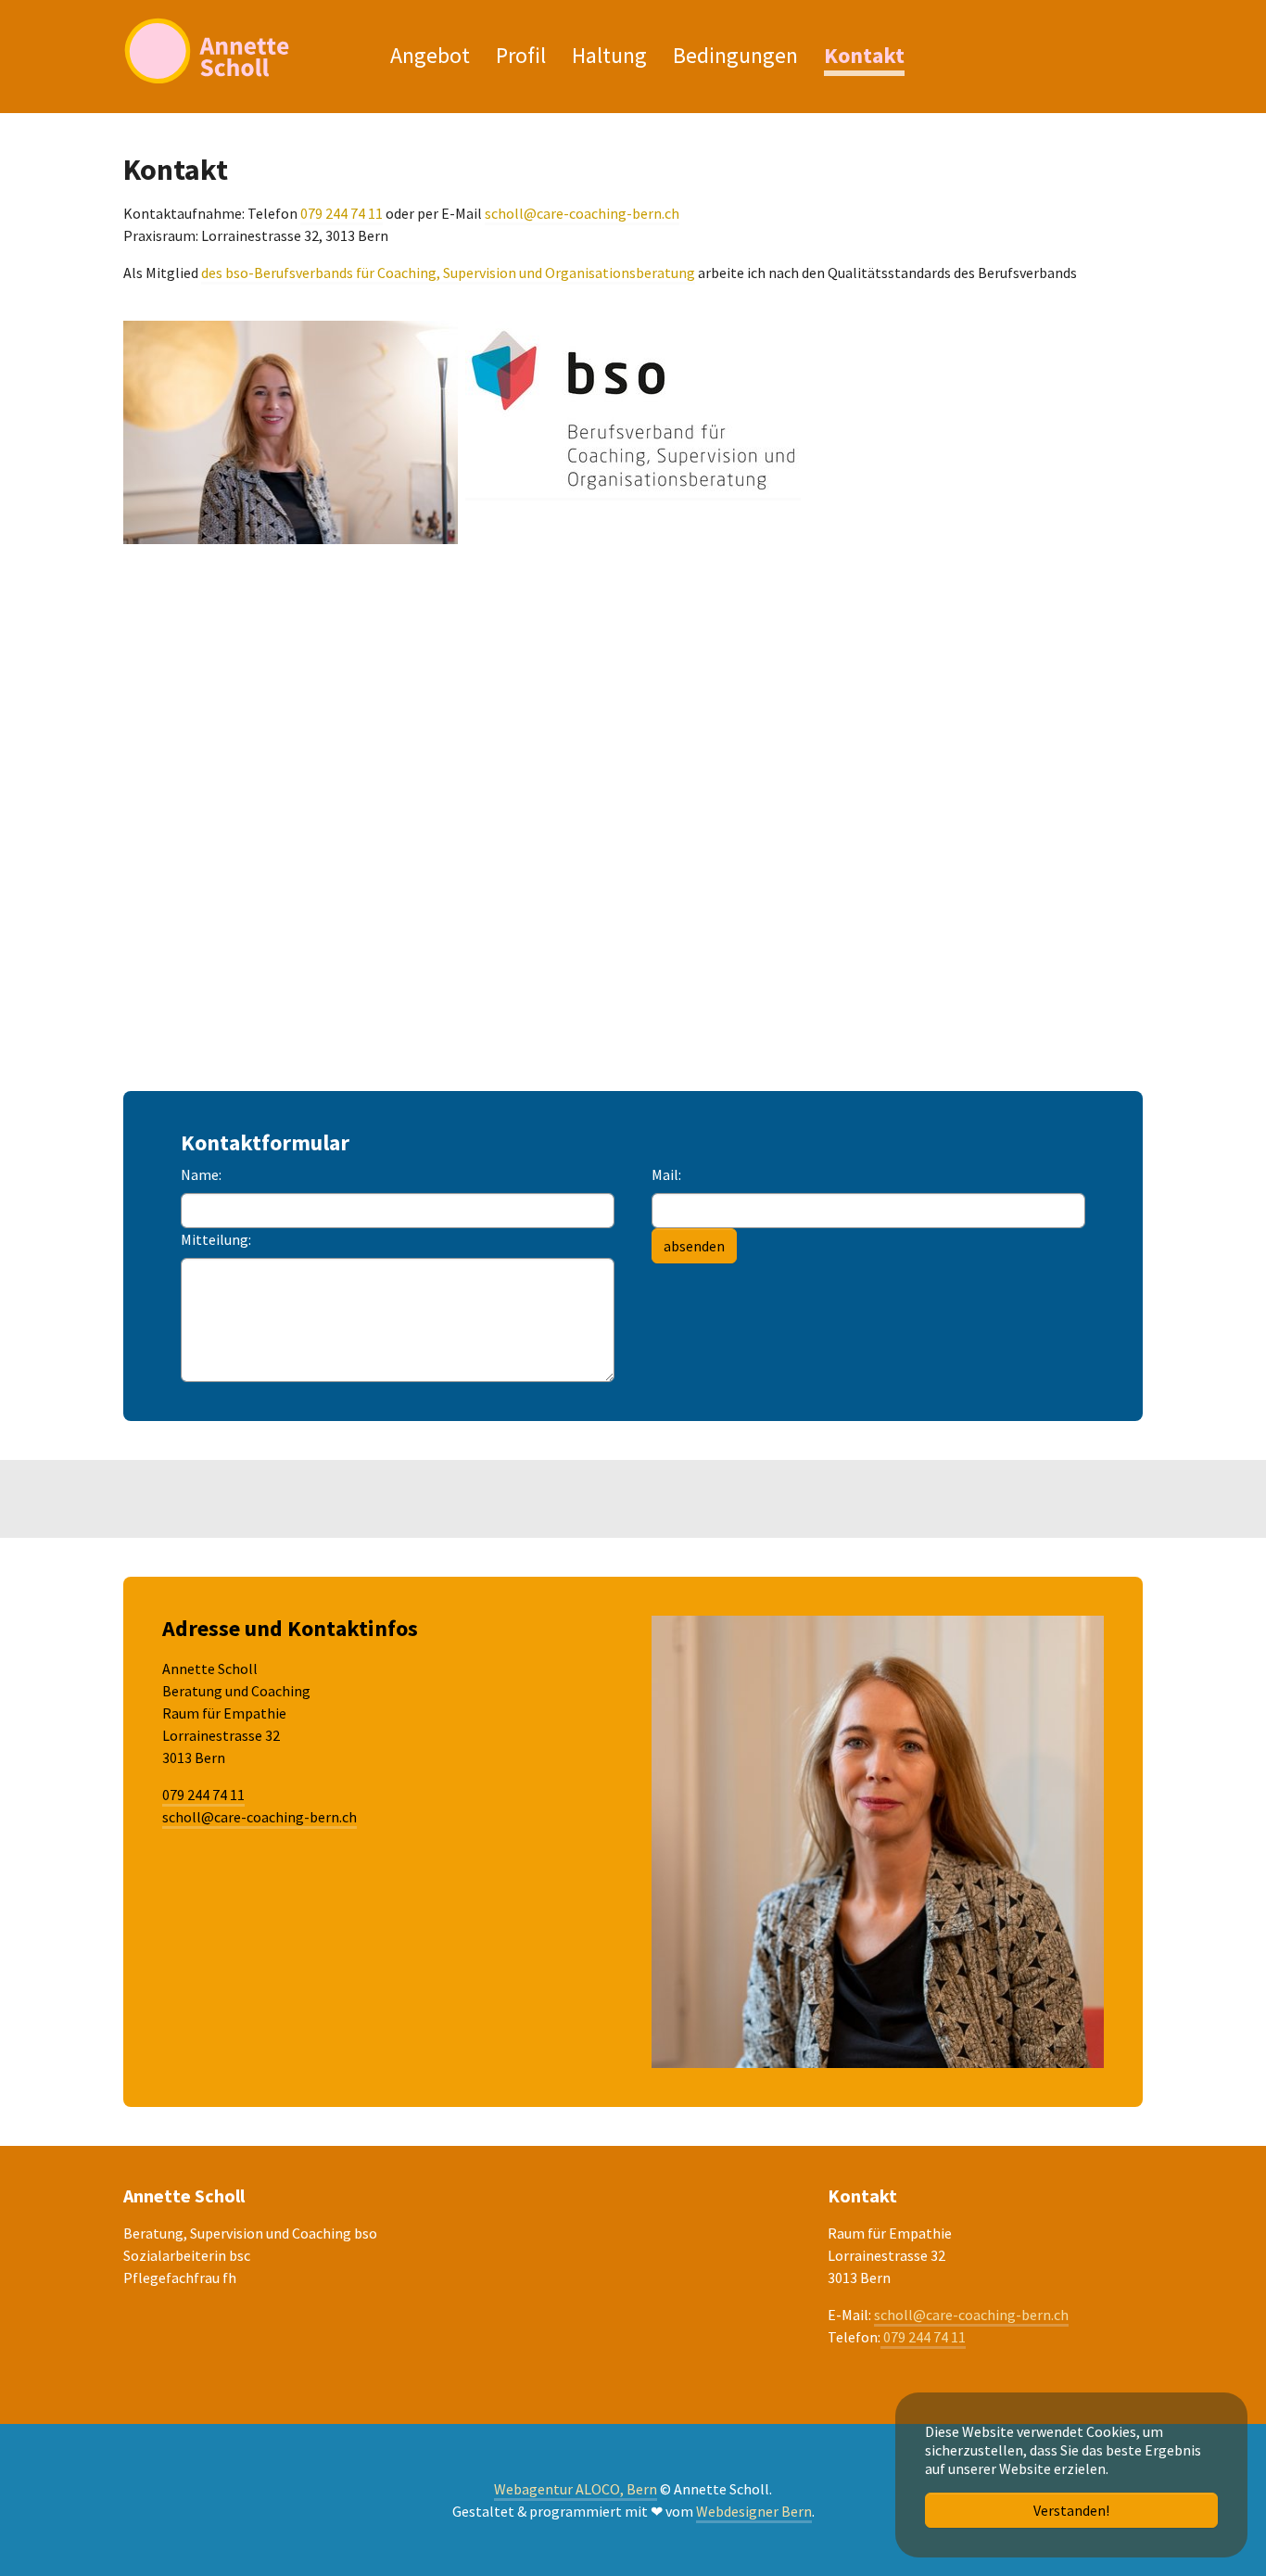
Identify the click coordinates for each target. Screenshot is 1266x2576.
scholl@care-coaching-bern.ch (582, 213)
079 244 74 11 (342, 213)
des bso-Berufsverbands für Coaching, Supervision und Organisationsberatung (448, 273)
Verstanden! (1071, 2510)
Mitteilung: (216, 1239)
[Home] (238, 51)
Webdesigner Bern (754, 2511)
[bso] (633, 411)
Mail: (666, 1174)
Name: (201, 1174)
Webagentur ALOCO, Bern (576, 2489)
